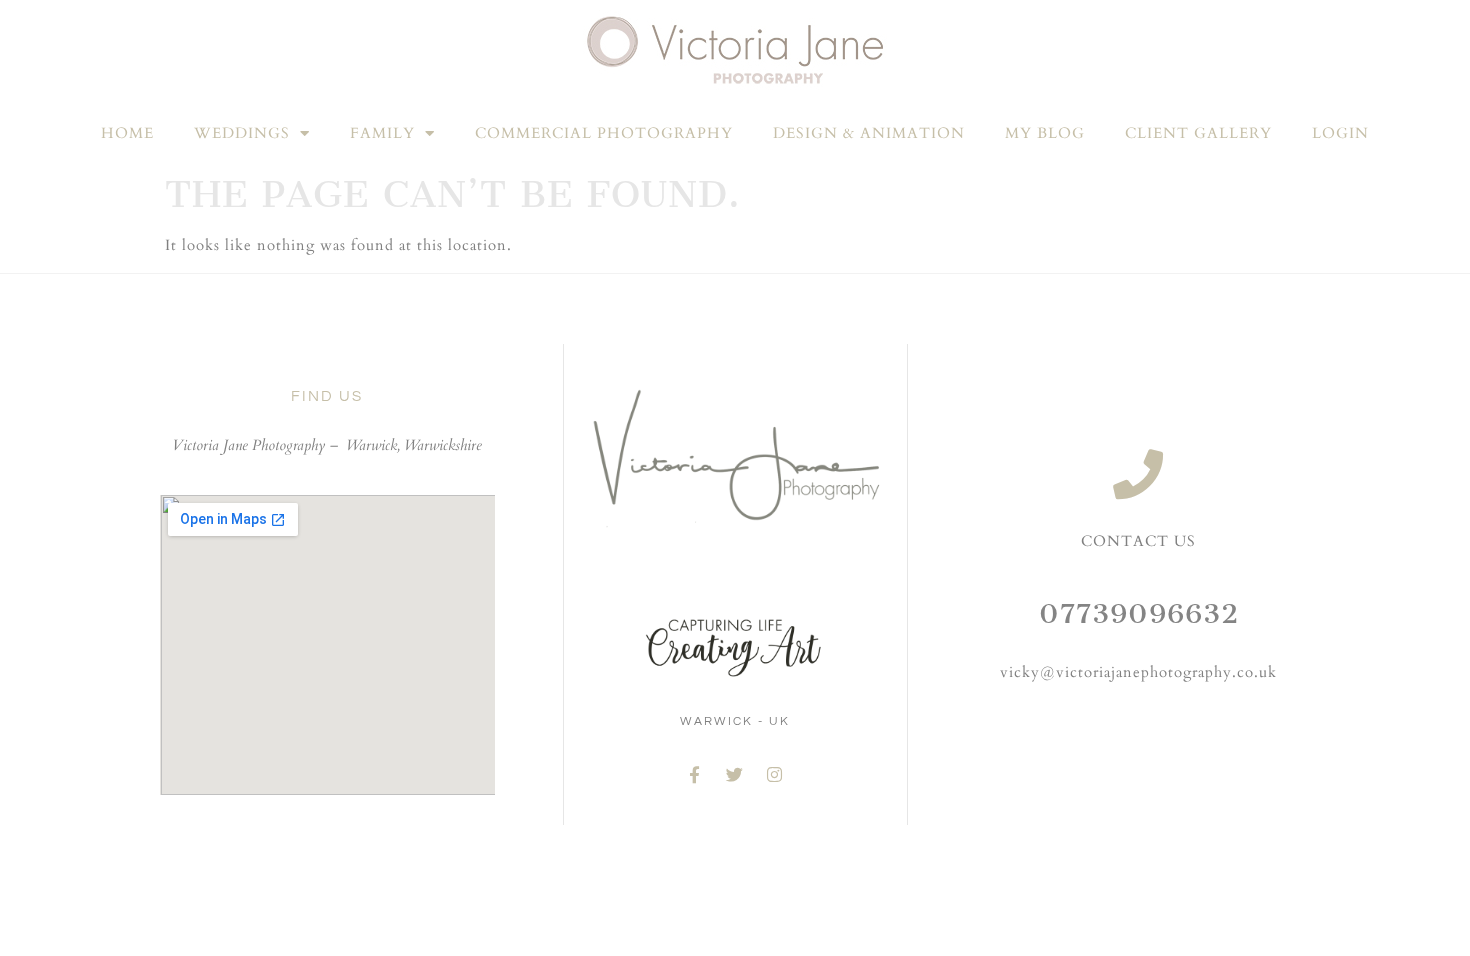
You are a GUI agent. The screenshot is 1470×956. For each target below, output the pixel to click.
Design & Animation (869, 133)
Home (127, 133)
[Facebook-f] (695, 775)
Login (1340, 133)
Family (382, 133)
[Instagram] (775, 775)
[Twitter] (735, 775)
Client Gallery (1198, 133)
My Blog (1045, 133)
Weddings (242, 133)
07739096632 (1139, 613)
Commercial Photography (604, 133)
